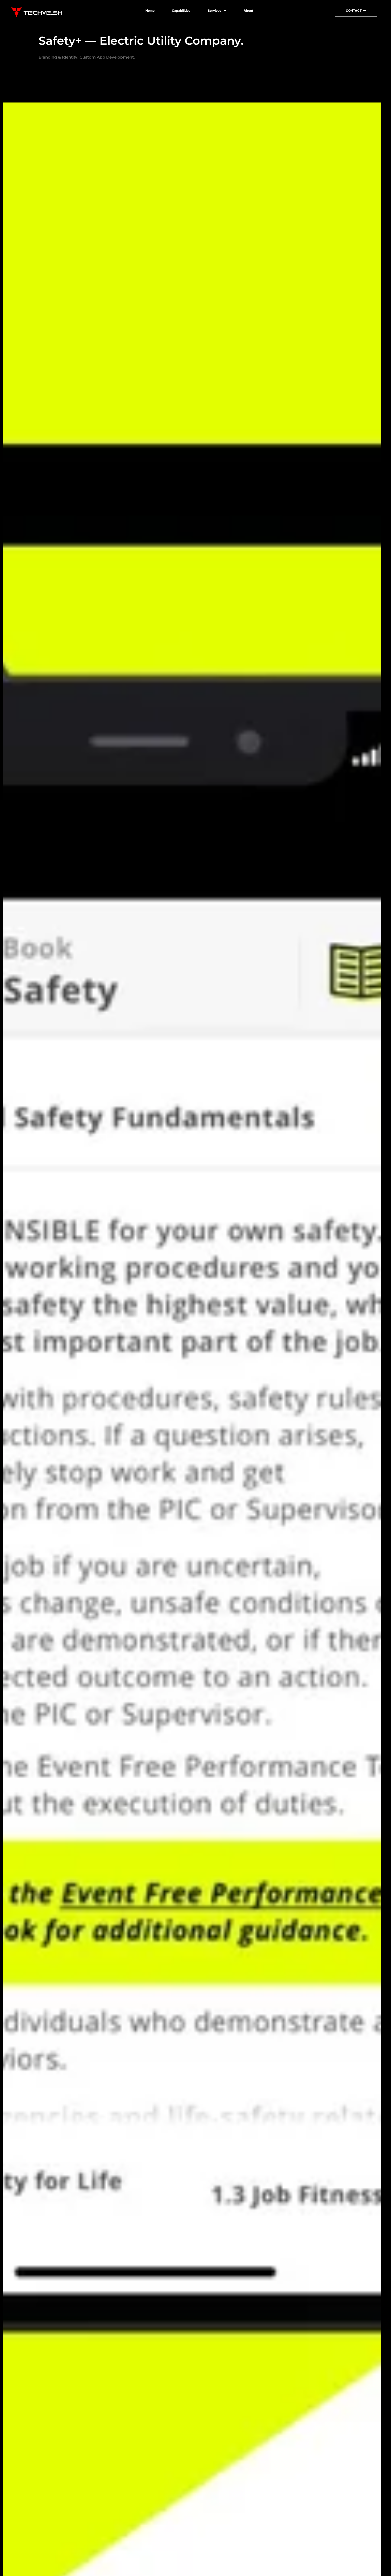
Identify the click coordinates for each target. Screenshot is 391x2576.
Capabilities (181, 11)
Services (215, 11)
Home (150, 11)
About (248, 11)
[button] (217, 11)
